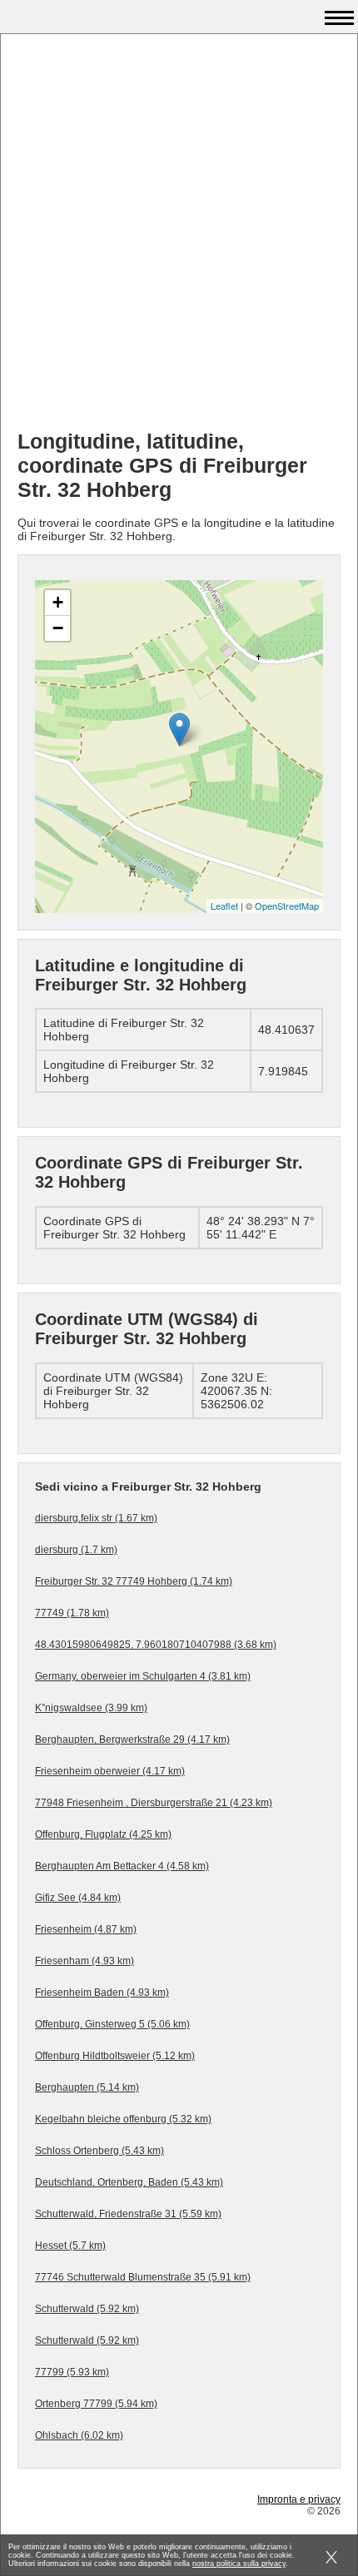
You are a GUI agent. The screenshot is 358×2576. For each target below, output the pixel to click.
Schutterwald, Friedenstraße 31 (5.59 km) (128, 2214)
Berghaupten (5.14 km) (87, 2087)
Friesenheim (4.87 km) (86, 1929)
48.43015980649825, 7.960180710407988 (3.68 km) (156, 1645)
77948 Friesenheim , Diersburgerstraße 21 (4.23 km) (154, 1803)
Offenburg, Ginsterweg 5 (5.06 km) (112, 2024)
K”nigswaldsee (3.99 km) (91, 1708)
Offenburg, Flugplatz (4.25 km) (103, 1834)
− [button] (58, 628)
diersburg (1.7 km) (76, 1550)
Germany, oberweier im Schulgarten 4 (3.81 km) (143, 1676)
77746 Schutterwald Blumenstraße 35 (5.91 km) (143, 2277)
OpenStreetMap (287, 906)
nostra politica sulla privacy (239, 2564)
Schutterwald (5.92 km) (87, 2309)
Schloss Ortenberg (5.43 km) (99, 2151)
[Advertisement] (179, 238)
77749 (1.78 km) (72, 1613)
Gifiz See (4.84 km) (78, 1898)
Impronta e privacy (299, 2499)
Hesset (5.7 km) (70, 2246)
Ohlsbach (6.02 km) (79, 2435)
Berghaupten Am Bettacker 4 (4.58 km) (122, 1866)
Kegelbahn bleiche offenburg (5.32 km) (123, 2119)
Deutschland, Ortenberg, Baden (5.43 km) (129, 2182)
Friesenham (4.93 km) (85, 1961)
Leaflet (224, 906)
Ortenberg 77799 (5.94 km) (96, 2404)
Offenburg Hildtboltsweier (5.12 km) (115, 2056)
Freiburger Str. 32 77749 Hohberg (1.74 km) (134, 1581)
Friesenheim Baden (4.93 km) (102, 1993)
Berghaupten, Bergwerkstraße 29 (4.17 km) (132, 1740)
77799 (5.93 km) (72, 2372)
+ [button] (58, 602)
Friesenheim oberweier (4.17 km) (110, 1771)
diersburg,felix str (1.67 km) (96, 1518)
